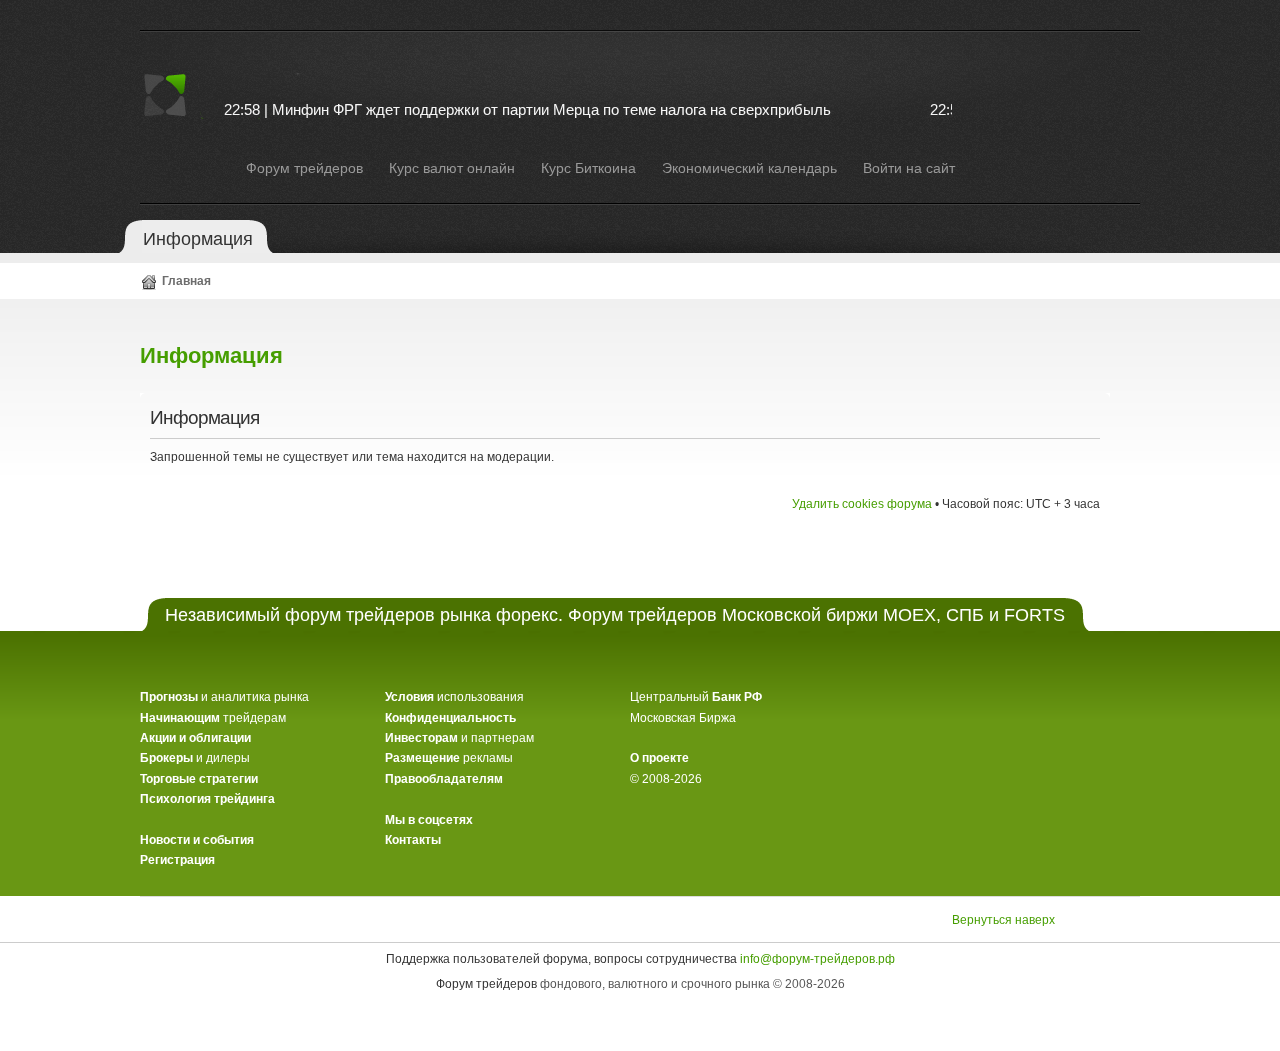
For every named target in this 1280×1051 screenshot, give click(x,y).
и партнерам (459, 738)
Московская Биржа (683, 718)
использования (454, 697)
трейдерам (213, 718)
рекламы (449, 758)
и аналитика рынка (224, 697)
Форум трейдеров (486, 984)
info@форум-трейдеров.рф (817, 959)
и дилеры (195, 758)
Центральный (696, 697)
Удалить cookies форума (862, 504)
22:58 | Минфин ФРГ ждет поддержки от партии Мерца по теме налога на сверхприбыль (515, 109)
